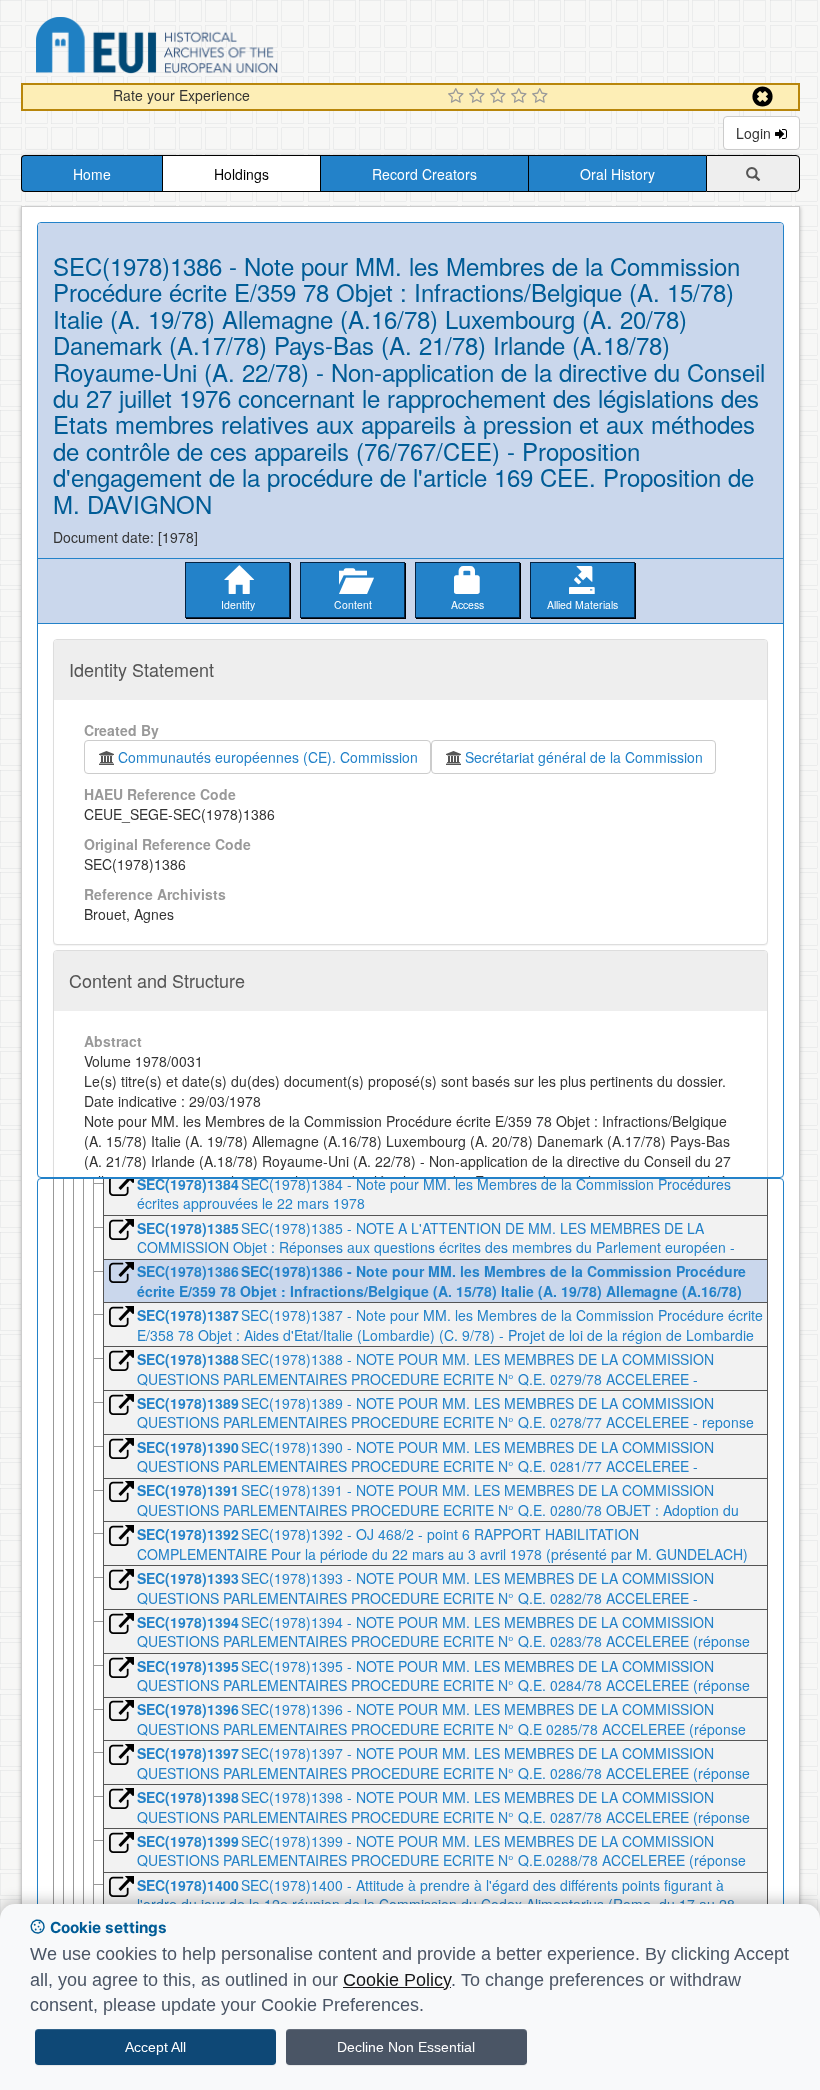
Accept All (155, 2047)
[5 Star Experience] (542, 97)
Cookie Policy (397, 1980)
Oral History (617, 174)
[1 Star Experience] (458, 97)
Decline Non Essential (406, 2047)
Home (92, 174)
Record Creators (424, 174)
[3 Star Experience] (500, 97)
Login (755, 133)
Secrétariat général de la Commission (584, 757)
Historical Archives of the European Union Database (213, 48)
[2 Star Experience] (479, 97)
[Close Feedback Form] (762, 96)
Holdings (241, 174)
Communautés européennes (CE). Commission (268, 757)
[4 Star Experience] (521, 97)
